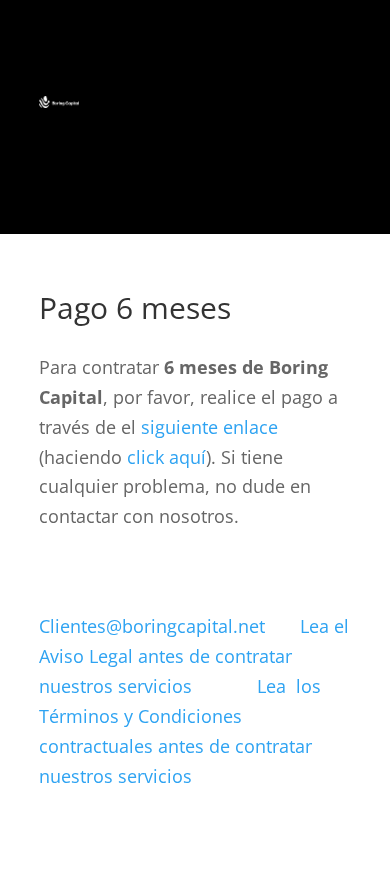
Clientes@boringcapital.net (152, 626)
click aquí (166, 457)
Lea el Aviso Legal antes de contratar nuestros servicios (194, 656)
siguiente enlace (209, 427)
